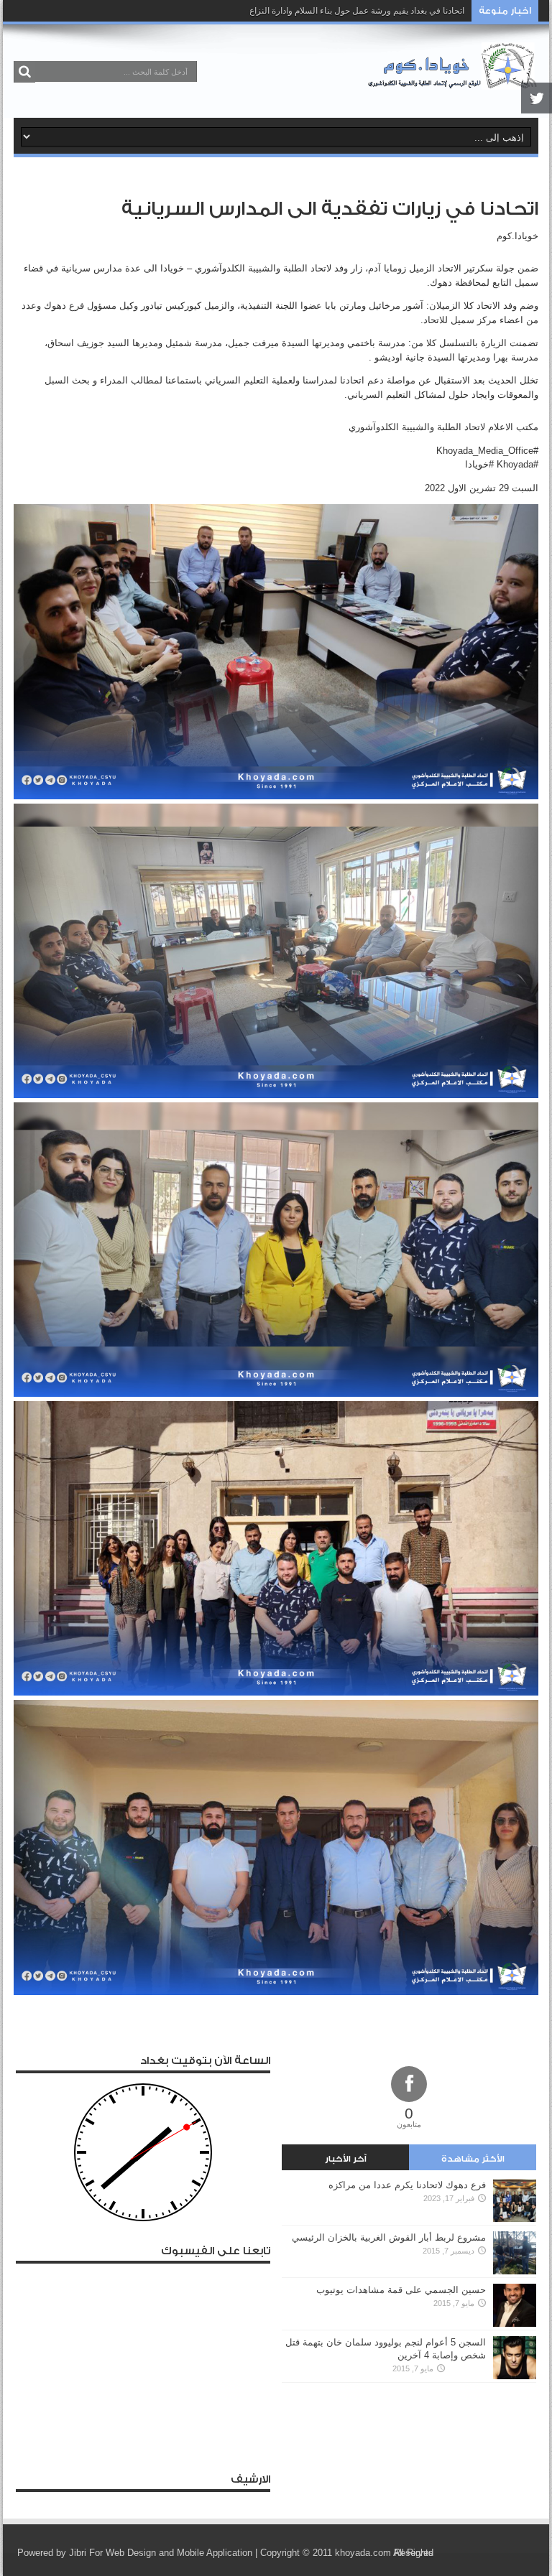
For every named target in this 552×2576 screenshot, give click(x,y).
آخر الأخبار (346, 2159)
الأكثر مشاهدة (473, 2159)
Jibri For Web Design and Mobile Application (161, 2553)
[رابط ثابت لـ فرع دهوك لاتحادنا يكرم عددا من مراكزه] (515, 2219)
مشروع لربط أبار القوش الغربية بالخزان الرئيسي (389, 2237)
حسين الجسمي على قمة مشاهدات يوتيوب (401, 2290)
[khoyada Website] (453, 82)
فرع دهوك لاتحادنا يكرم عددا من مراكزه (407, 2185)
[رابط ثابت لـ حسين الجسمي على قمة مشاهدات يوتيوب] (515, 2324)
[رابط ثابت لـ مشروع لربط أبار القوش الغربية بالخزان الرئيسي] (515, 2271)
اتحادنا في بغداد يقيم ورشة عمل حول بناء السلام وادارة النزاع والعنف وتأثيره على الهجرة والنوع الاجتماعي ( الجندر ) (261, 11)
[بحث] (24, 72)
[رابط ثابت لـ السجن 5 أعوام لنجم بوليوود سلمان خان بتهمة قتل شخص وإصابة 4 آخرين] (515, 2376)
